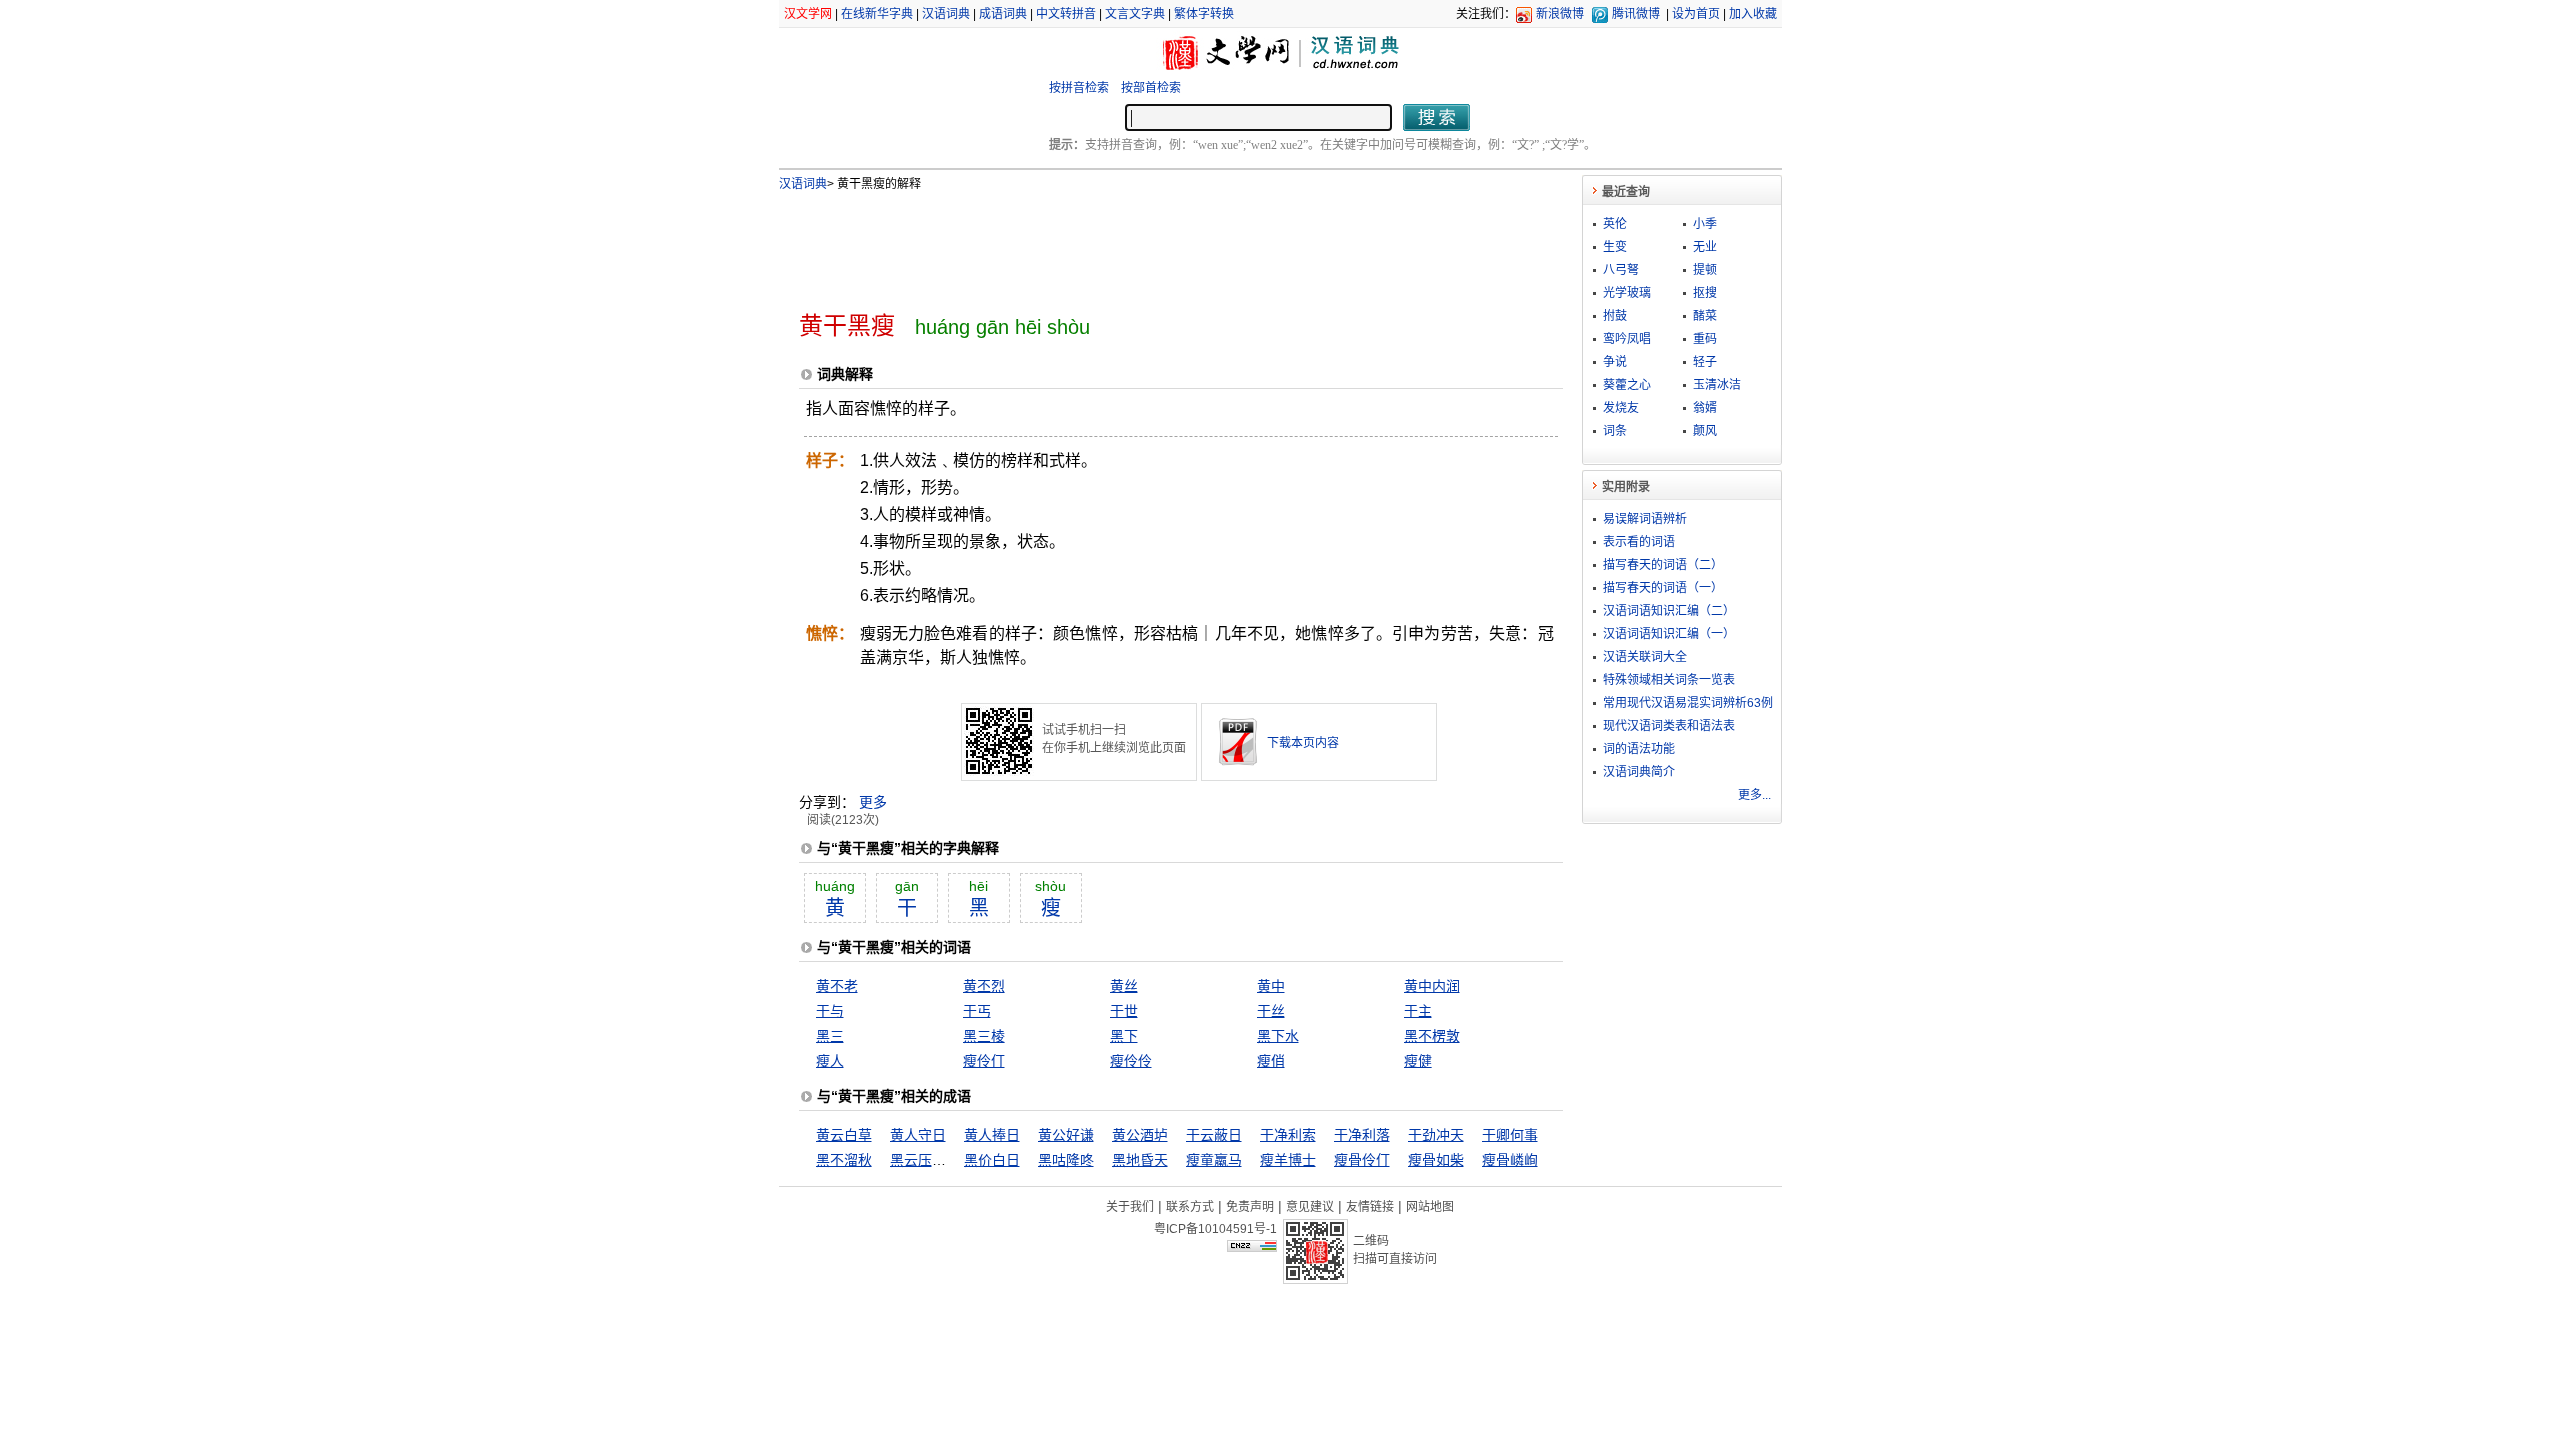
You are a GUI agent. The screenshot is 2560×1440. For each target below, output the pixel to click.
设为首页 (1696, 14)
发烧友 (1621, 408)
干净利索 (1288, 1135)
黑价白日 (992, 1160)
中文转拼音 (1066, 14)
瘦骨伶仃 (1362, 1160)
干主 (1418, 1011)
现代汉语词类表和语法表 (1669, 726)
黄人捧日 (992, 1135)
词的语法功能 (1639, 749)
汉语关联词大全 (1645, 657)
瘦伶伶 (1131, 1061)
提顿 (1705, 270)
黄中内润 (1432, 986)
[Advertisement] (1148, 243)
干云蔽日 (1214, 1135)
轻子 (1705, 362)
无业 (1705, 247)
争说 (1615, 362)
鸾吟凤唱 (1627, 339)
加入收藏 (1753, 14)
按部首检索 (1151, 88)
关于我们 (1130, 1207)
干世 (1124, 1011)
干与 (830, 1011)
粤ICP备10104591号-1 (1215, 1229)
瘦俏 (1271, 1061)
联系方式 (1190, 1207)
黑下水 (1278, 1036)
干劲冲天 (1436, 1135)
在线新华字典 (877, 14)
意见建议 (1310, 1207)
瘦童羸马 (1214, 1160)
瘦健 (1418, 1061)
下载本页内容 (1303, 743)
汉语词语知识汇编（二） (1669, 611)
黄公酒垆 (1140, 1135)
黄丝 (1124, 986)
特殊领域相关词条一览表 (1669, 680)
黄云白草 (844, 1135)
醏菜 (1705, 316)
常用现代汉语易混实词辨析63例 (1688, 703)
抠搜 (1705, 293)
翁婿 (1705, 408)
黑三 (830, 1036)
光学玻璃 (1627, 293)
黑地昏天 (1140, 1160)
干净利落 (1362, 1135)
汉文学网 (808, 14)
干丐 (977, 1011)
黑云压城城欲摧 (939, 1160)
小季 (1705, 224)
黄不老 (837, 986)
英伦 (1615, 224)
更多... (1754, 795)
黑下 (1124, 1036)
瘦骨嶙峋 (1510, 1160)
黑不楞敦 (1432, 1036)
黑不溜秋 (844, 1160)
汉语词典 (946, 14)
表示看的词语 (1639, 542)
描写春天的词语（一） (1663, 588)
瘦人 (830, 1061)
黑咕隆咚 (1066, 1160)
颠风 (1705, 431)
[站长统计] (1252, 1247)
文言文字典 (1135, 14)
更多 (873, 802)
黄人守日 (918, 1135)
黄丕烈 (984, 986)
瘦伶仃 (984, 1061)
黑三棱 (984, 1036)
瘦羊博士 (1288, 1160)
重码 (1705, 339)
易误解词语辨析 (1645, 519)
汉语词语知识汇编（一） (1669, 634)
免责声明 (1250, 1207)
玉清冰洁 (1717, 385)
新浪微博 (1560, 14)
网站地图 (1430, 1207)
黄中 (1271, 986)
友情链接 (1370, 1207)
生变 (1615, 247)
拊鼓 (1615, 316)
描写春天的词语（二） (1663, 565)
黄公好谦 (1066, 1135)
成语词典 (1003, 14)
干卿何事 (1510, 1135)
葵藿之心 (1627, 385)
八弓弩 (1621, 270)
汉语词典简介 (1639, 772)
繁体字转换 (1204, 14)
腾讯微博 (1636, 14)
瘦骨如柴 (1436, 1160)
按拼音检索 (1079, 88)
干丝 (1271, 1011)
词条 (1615, 431)
